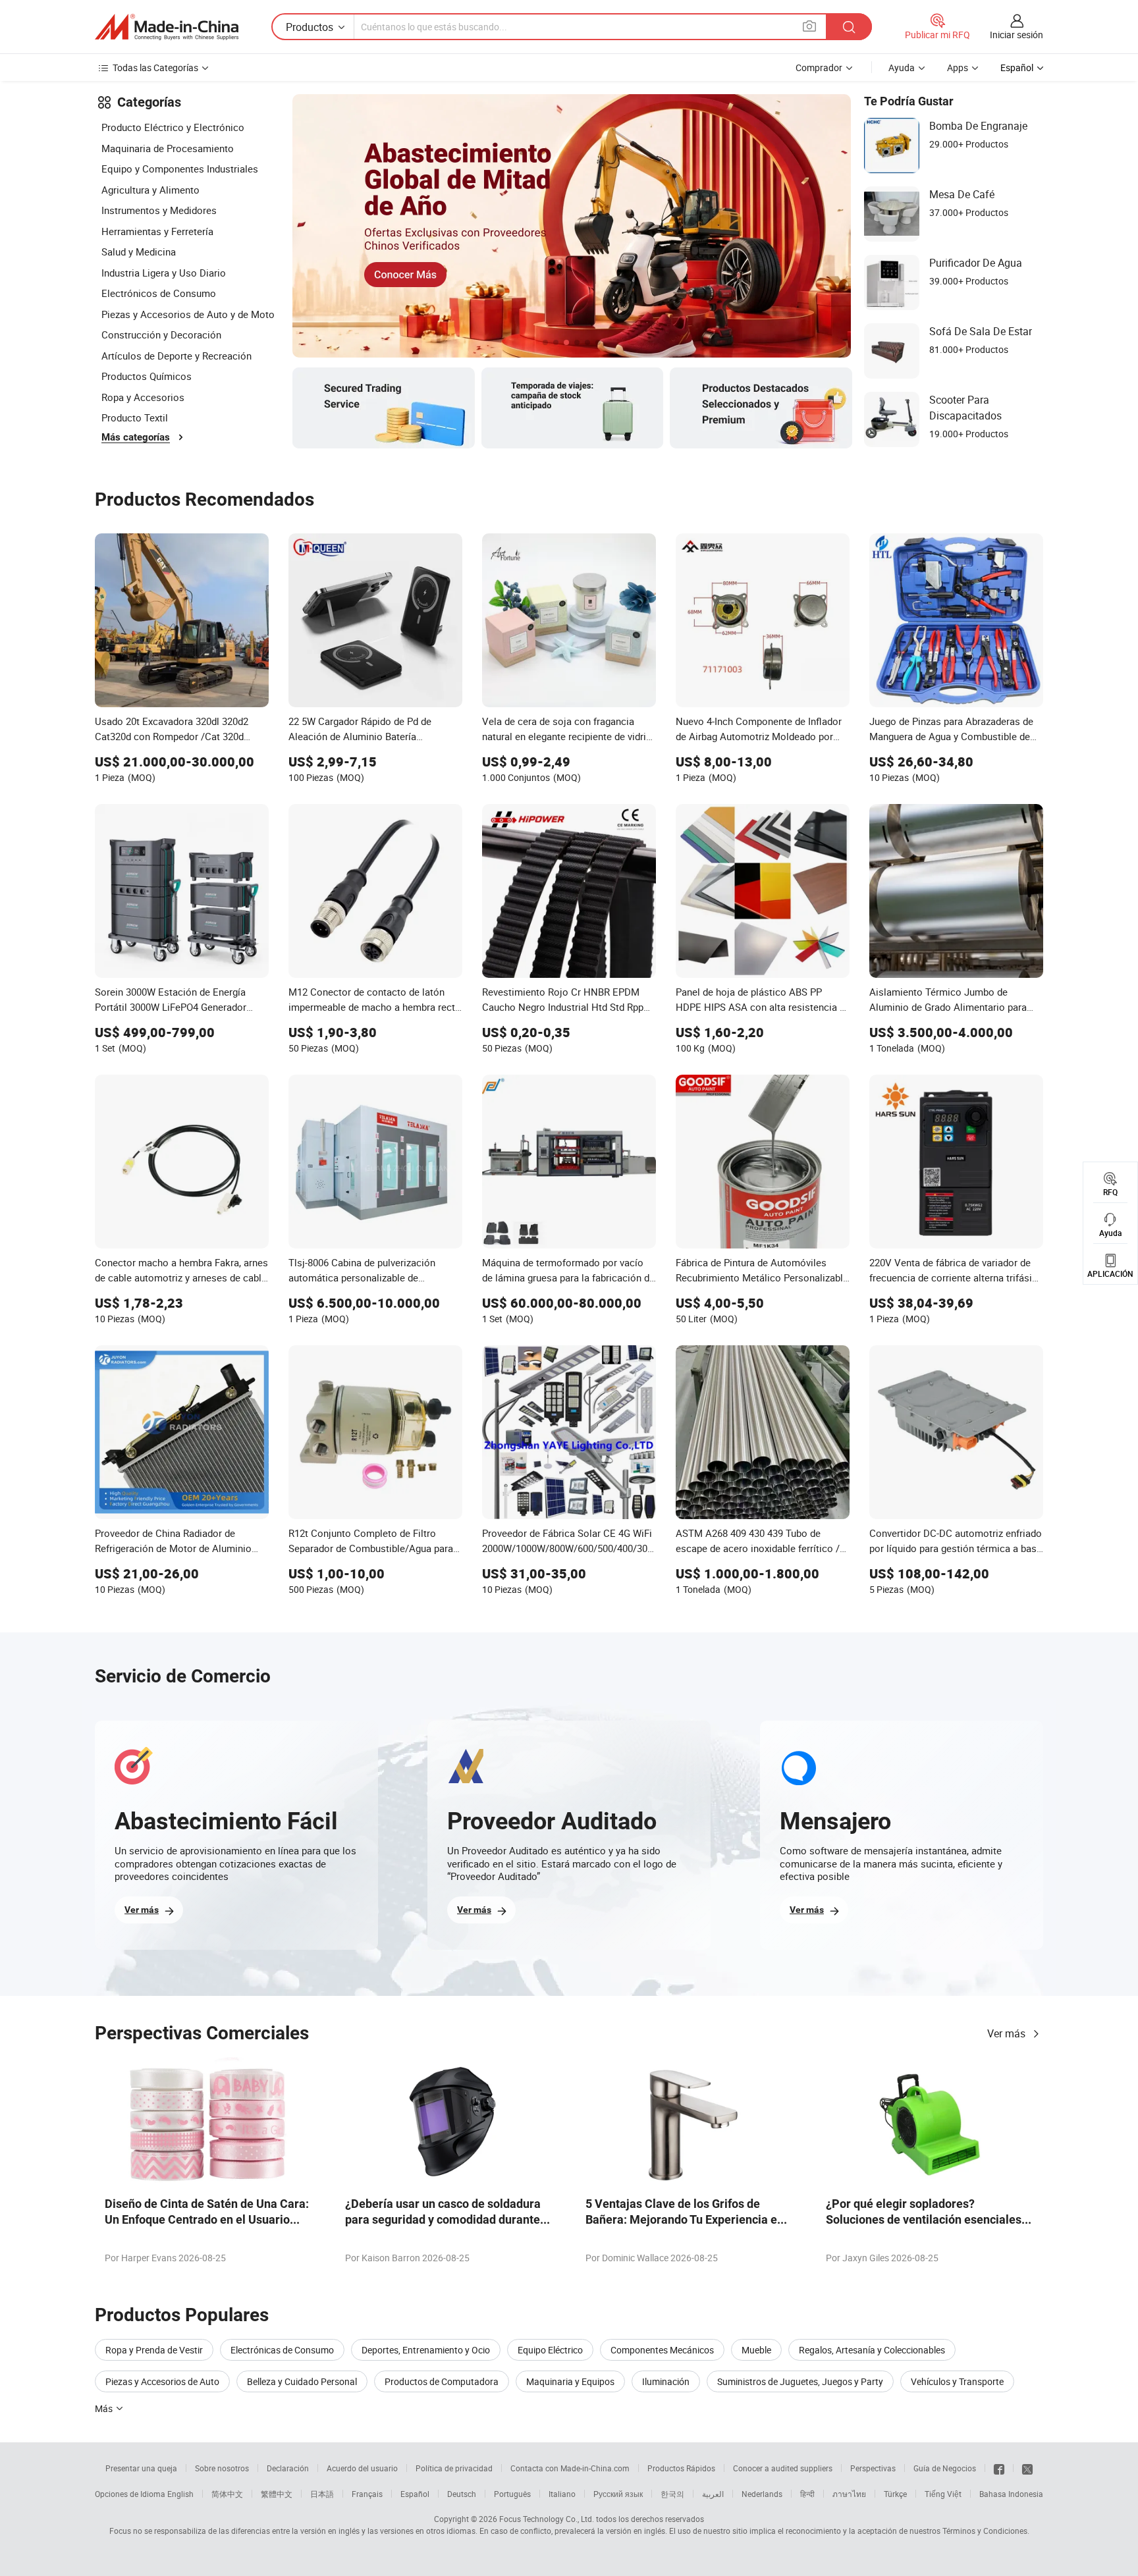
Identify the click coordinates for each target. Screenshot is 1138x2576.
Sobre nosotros (222, 2468)
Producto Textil (135, 417)
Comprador (819, 67)
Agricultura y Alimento (150, 190)
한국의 (672, 2494)
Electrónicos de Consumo (159, 293)
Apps (958, 67)
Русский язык (618, 2494)
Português (512, 2494)
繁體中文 (277, 2494)
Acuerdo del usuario (362, 2468)
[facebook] (999, 2468)
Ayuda (902, 67)
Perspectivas (873, 2468)
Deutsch (462, 2494)
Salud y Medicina (139, 252)
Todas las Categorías (155, 67)
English (180, 2494)
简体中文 (227, 2494)
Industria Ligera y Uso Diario (164, 273)
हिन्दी (807, 2494)
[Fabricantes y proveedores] (167, 27)
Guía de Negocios (945, 2468)
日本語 (322, 2494)
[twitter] (1027, 2468)
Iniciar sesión (1016, 35)
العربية (713, 2494)
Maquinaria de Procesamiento (168, 148)
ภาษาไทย (849, 2494)
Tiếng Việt (943, 2494)
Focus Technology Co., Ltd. (547, 2519)
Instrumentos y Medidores (159, 210)
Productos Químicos (147, 376)
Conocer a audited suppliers (783, 2468)
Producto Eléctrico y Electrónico (173, 127)
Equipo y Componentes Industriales (180, 169)
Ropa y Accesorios (143, 397)
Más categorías (136, 437)
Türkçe (895, 2494)
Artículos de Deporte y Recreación (176, 356)
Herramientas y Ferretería (157, 231)
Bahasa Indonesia (1011, 2494)
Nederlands (762, 2494)
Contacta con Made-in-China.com (570, 2468)
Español (415, 2494)
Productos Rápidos (681, 2468)
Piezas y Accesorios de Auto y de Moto (188, 314)
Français (367, 2494)
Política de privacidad (454, 2468)
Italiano (562, 2494)
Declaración (288, 2468)
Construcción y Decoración (161, 335)
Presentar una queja (141, 2468)
